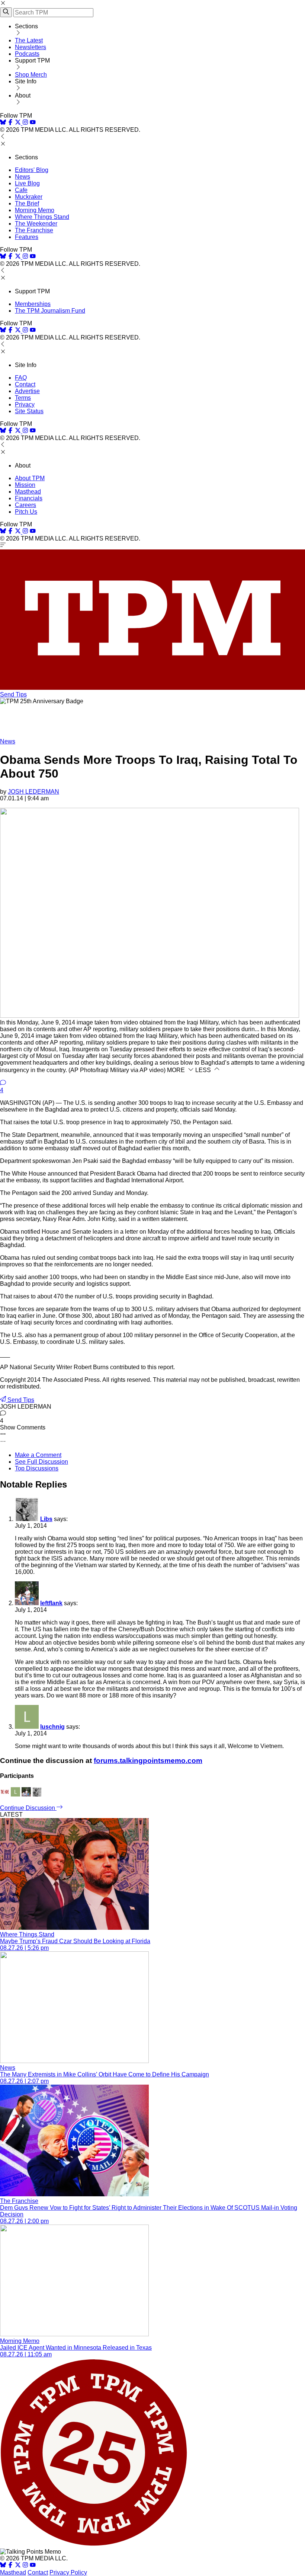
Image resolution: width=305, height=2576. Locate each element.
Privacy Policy (68, 2572)
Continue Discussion (28, 1808)
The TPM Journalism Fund (50, 311)
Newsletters (30, 47)
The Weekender (36, 224)
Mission (25, 485)
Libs (46, 1519)
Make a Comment (38, 1455)
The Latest (29, 40)
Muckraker (29, 197)
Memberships (33, 304)
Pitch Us (26, 512)
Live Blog (27, 183)
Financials (29, 498)
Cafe (21, 190)
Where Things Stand (42, 217)
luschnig (52, 1727)
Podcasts (27, 54)
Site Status (29, 411)
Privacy (25, 404)
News (23, 177)
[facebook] (10, 123)
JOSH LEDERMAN (33, 792)
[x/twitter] (19, 123)
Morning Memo (35, 210)
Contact (25, 384)
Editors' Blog (32, 170)
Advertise (27, 391)
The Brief (27, 203)
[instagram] (25, 123)
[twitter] (18, 2566)
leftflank (51, 1603)
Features (27, 237)
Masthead (28, 492)
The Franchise (34, 230)
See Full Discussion (41, 1462)
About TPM (30, 478)
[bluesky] (3, 123)
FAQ (21, 378)
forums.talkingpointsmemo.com (148, 1761)
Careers (25, 505)
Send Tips (13, 694)
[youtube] (33, 123)
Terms (23, 398)
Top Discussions (37, 1468)
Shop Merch (31, 75)
